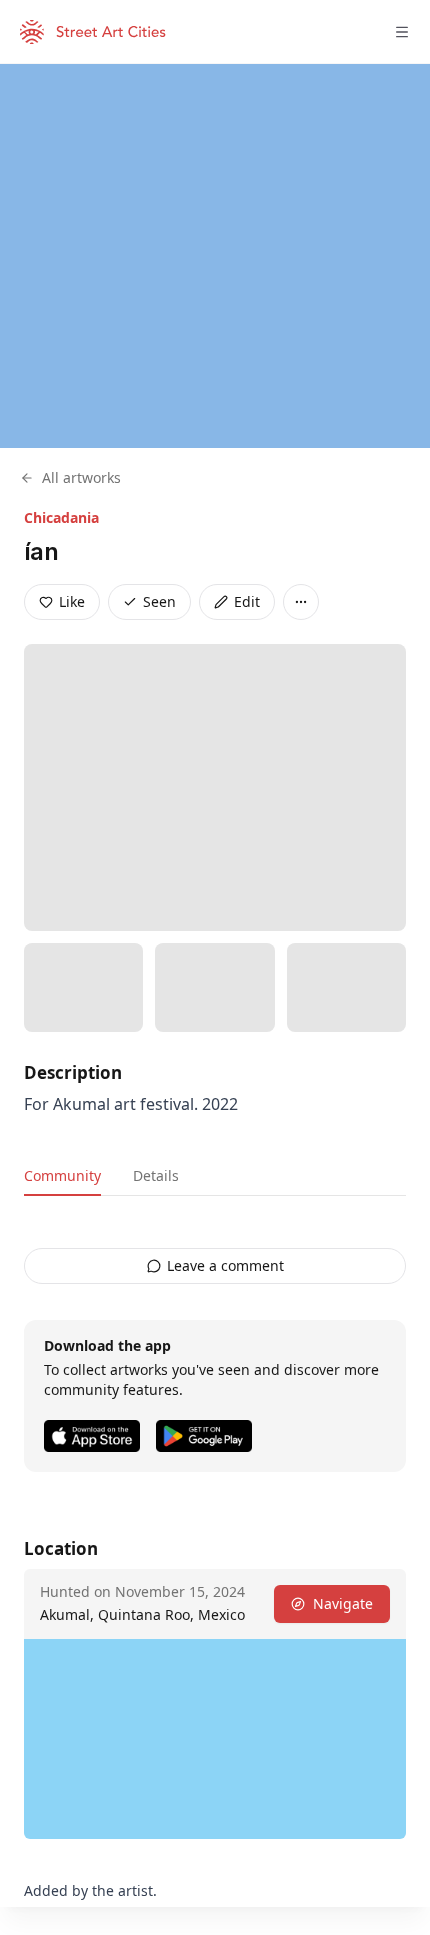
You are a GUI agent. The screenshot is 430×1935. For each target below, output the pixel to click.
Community (62, 1175)
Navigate (343, 1603)
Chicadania (61, 517)
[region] (215, 256)
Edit (247, 601)
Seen (159, 601)
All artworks (81, 477)
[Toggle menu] (402, 32)
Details (156, 1175)
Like (72, 601)
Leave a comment (225, 1265)
